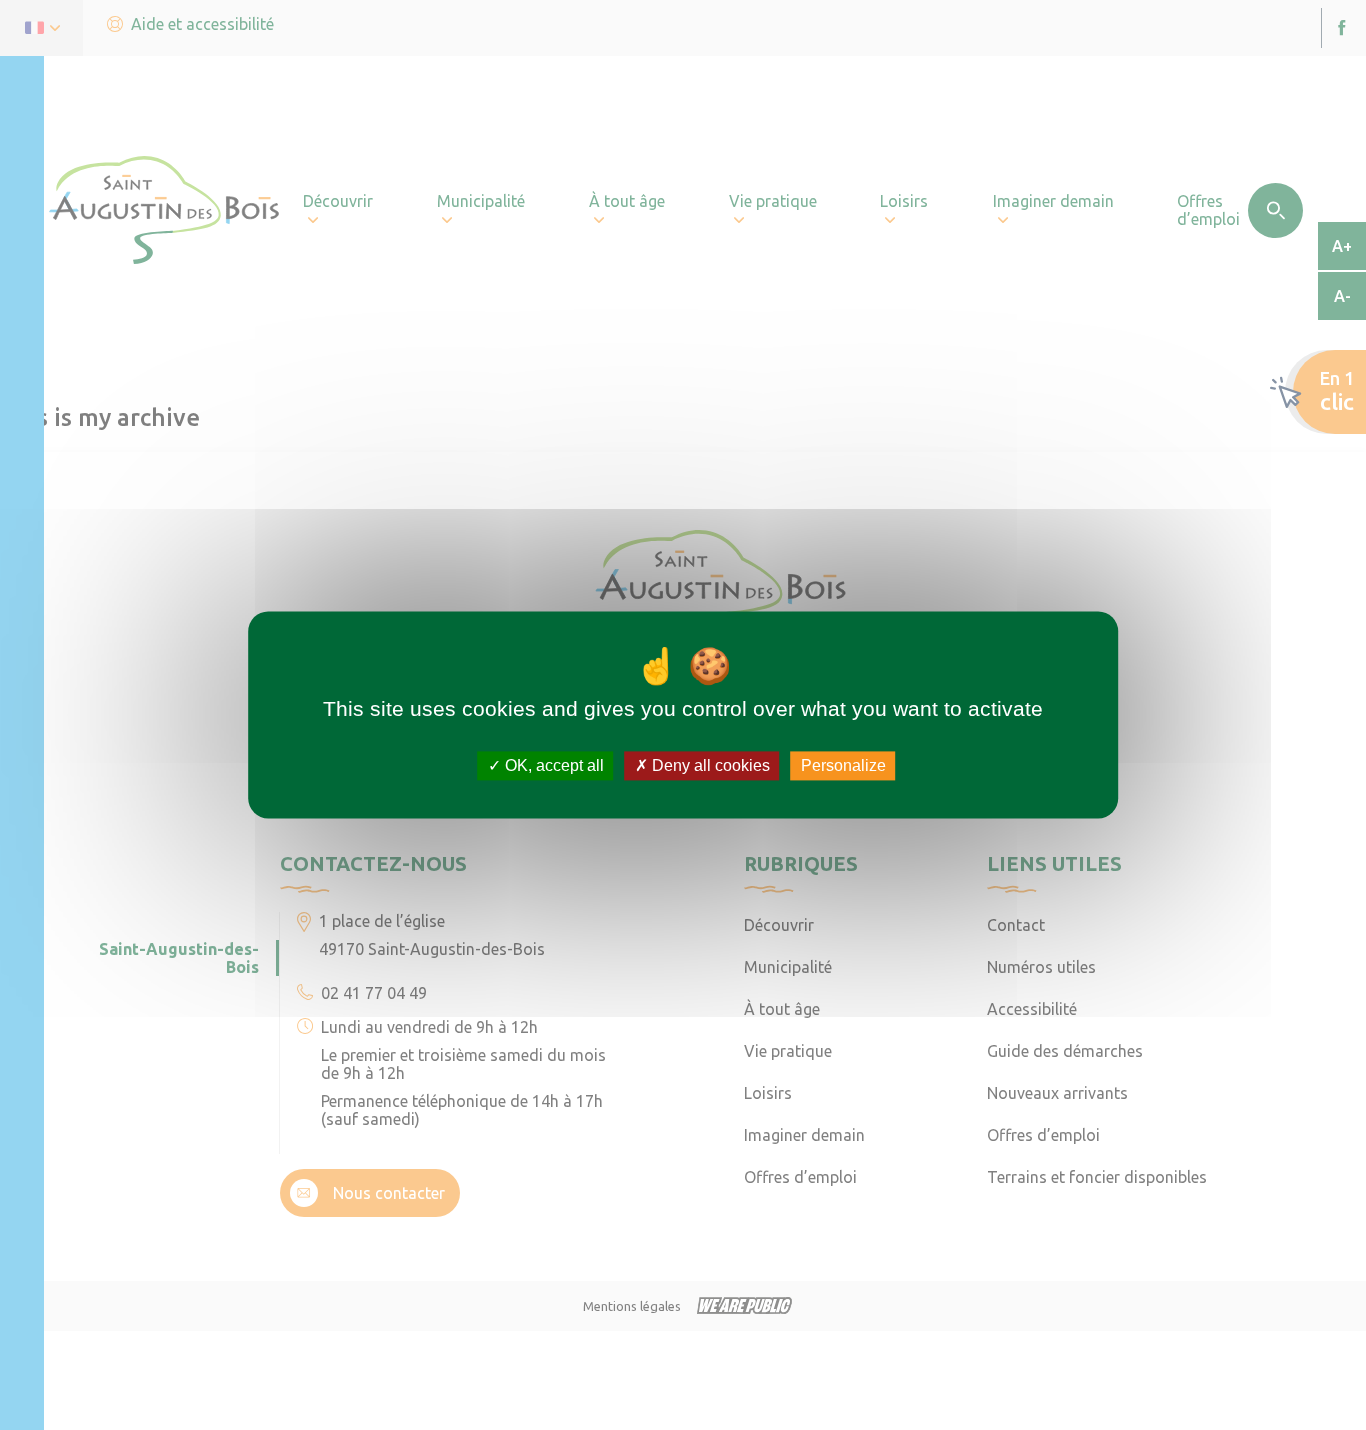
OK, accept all (552, 765)
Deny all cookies (709, 765)
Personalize (843, 765)
